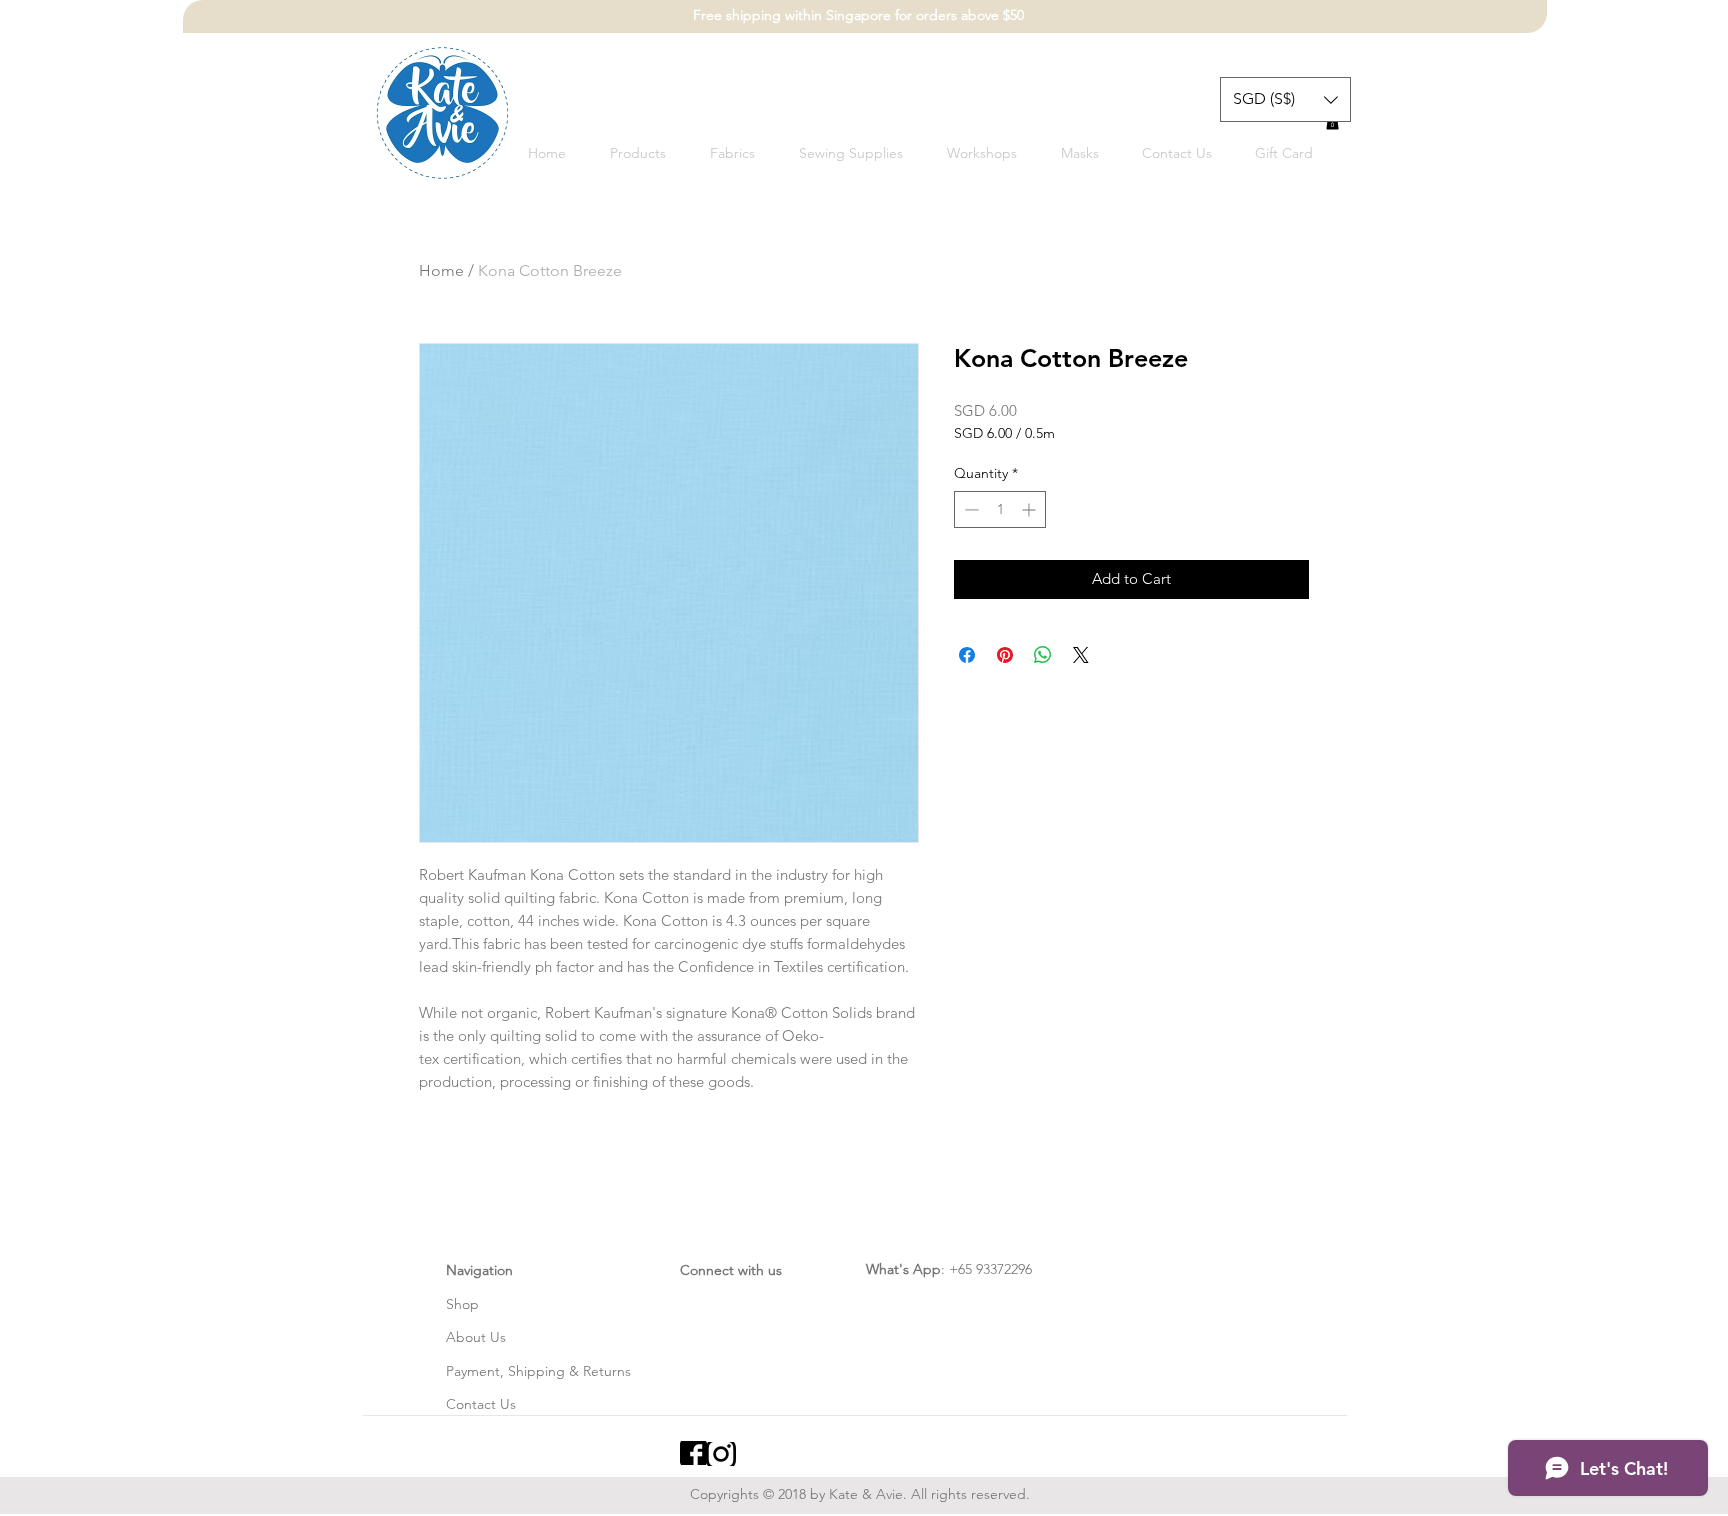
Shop (462, 1304)
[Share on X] (1081, 655)
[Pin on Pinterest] (1005, 655)
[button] (1285, 99)
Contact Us (481, 1404)
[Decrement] (969, 509)
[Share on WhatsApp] (1043, 655)
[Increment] (1030, 509)
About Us (476, 1337)
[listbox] (1285, 99)
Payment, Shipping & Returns (538, 1371)
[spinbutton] (1000, 509)
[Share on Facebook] (967, 655)
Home (441, 270)
